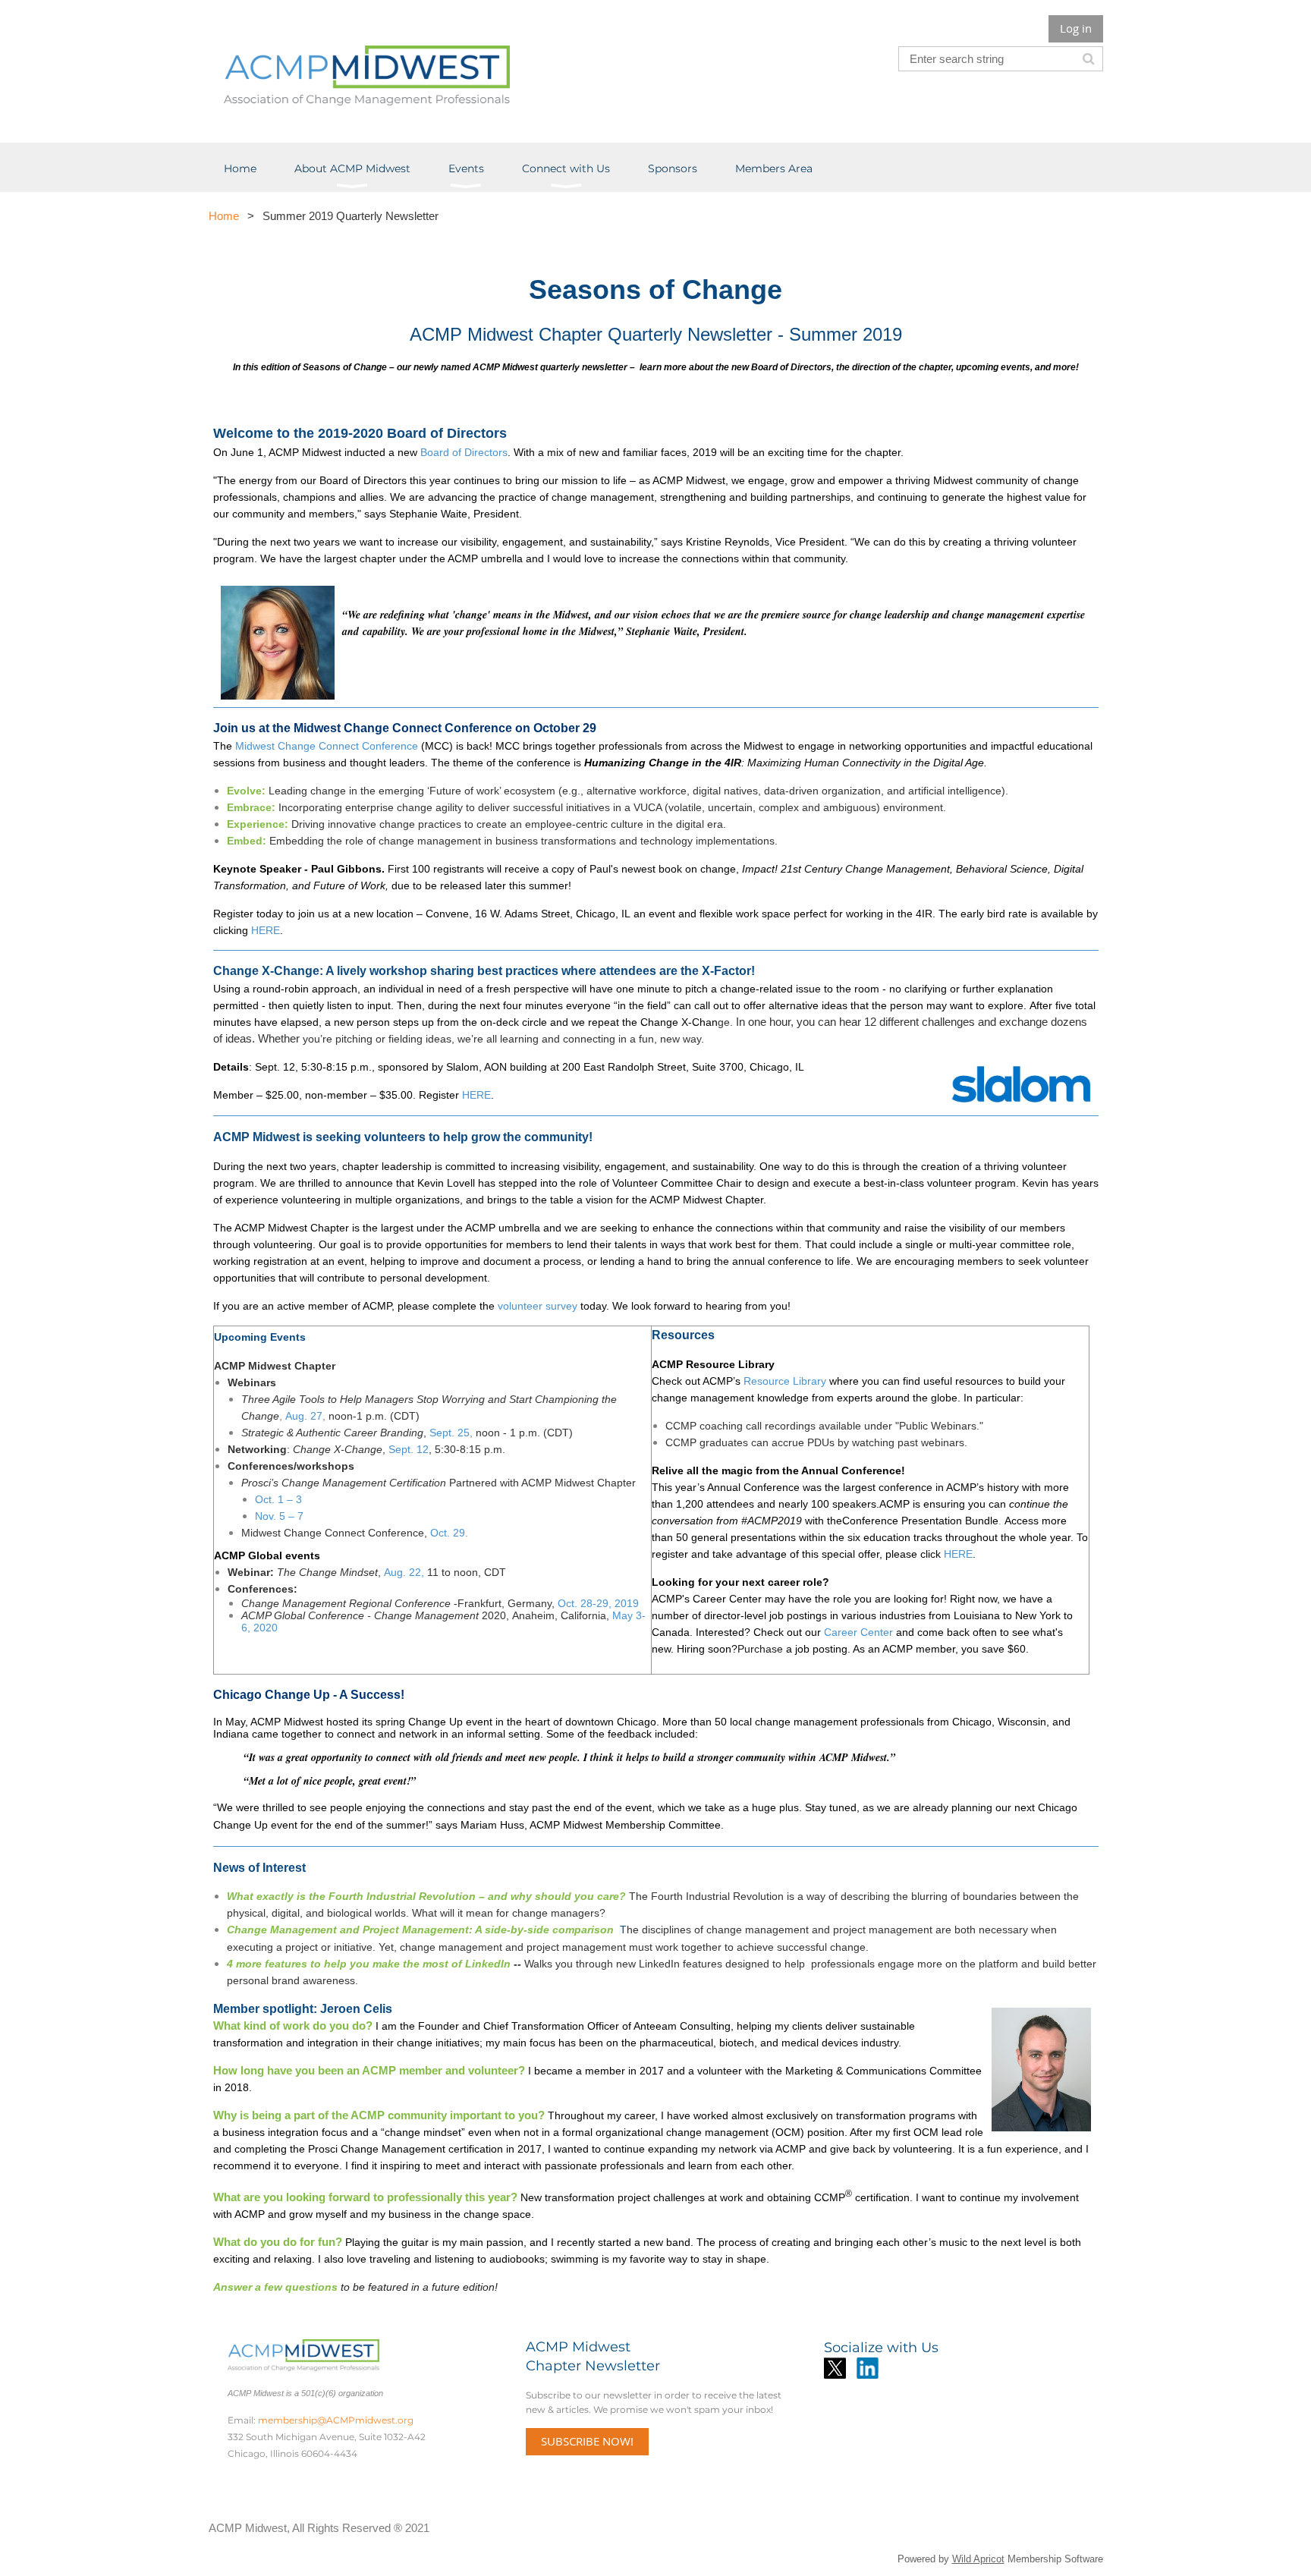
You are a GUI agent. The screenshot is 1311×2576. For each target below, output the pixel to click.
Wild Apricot (978, 2559)
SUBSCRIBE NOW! (587, 2441)
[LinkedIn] (868, 2368)
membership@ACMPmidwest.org (336, 2420)
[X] (835, 2368)
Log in (1076, 28)
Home (224, 216)
